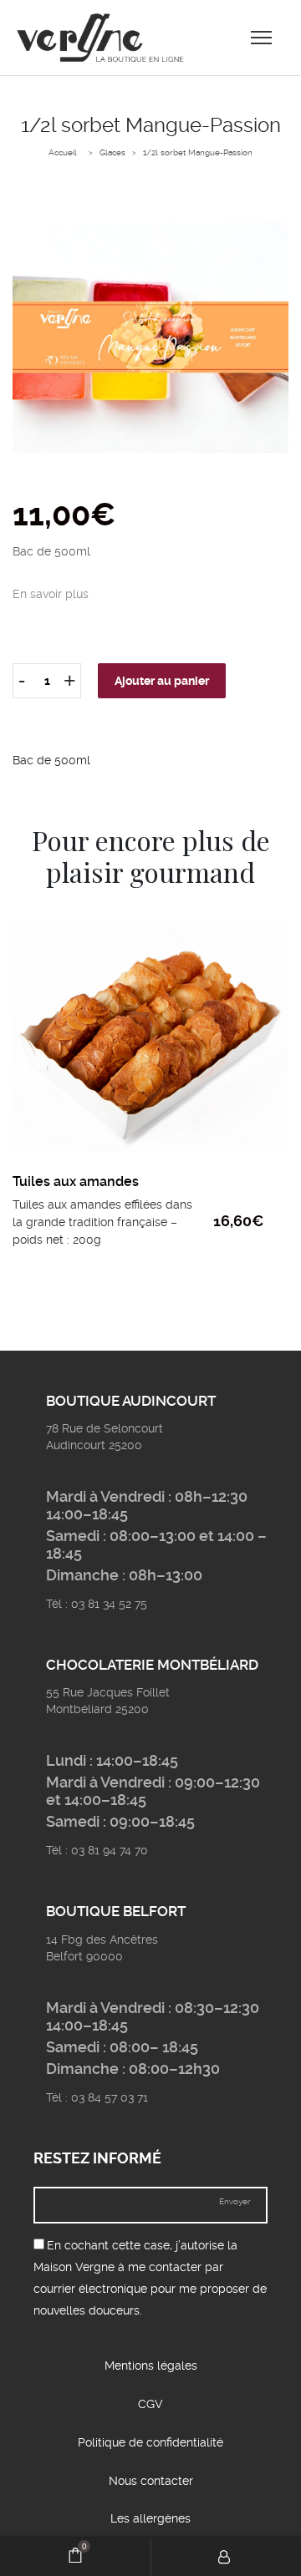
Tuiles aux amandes (76, 1182)
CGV (150, 2404)
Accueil (63, 152)
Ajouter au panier (162, 681)
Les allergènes (150, 2518)
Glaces (112, 152)
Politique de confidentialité (150, 2442)
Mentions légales (151, 2366)
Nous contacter (151, 2481)
